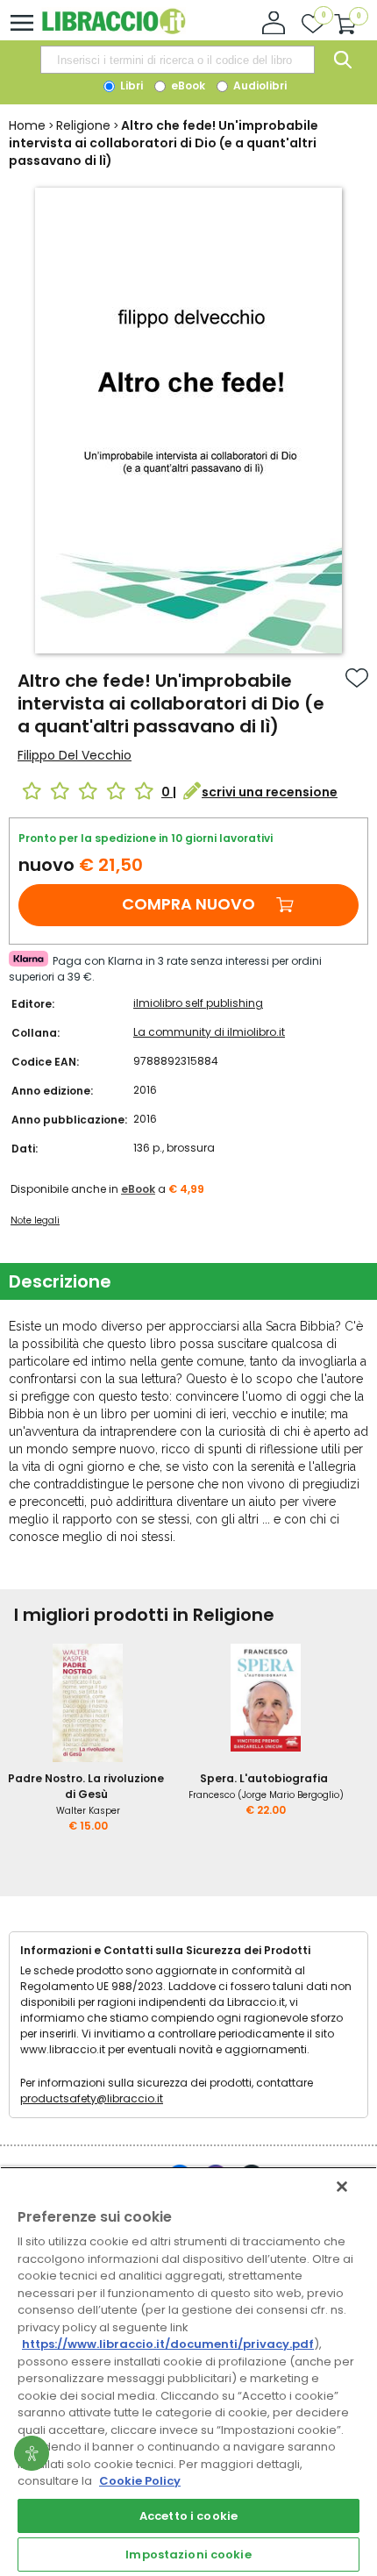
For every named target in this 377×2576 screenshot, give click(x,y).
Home (27, 125)
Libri (130, 86)
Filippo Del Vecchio (75, 755)
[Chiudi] (342, 2187)
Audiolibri (259, 86)
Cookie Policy (140, 2481)
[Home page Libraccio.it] (114, 30)
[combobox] (177, 60)
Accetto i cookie (188, 2516)
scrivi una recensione (270, 792)
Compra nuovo (188, 904)
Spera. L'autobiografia (264, 1778)
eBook (187, 86)
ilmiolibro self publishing (198, 1003)
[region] (188, 2371)
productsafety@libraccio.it (92, 2098)
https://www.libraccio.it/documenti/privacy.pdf (168, 2344)
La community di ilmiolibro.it (209, 1032)
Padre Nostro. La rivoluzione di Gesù (86, 1786)
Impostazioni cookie (188, 2555)
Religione (83, 125)
